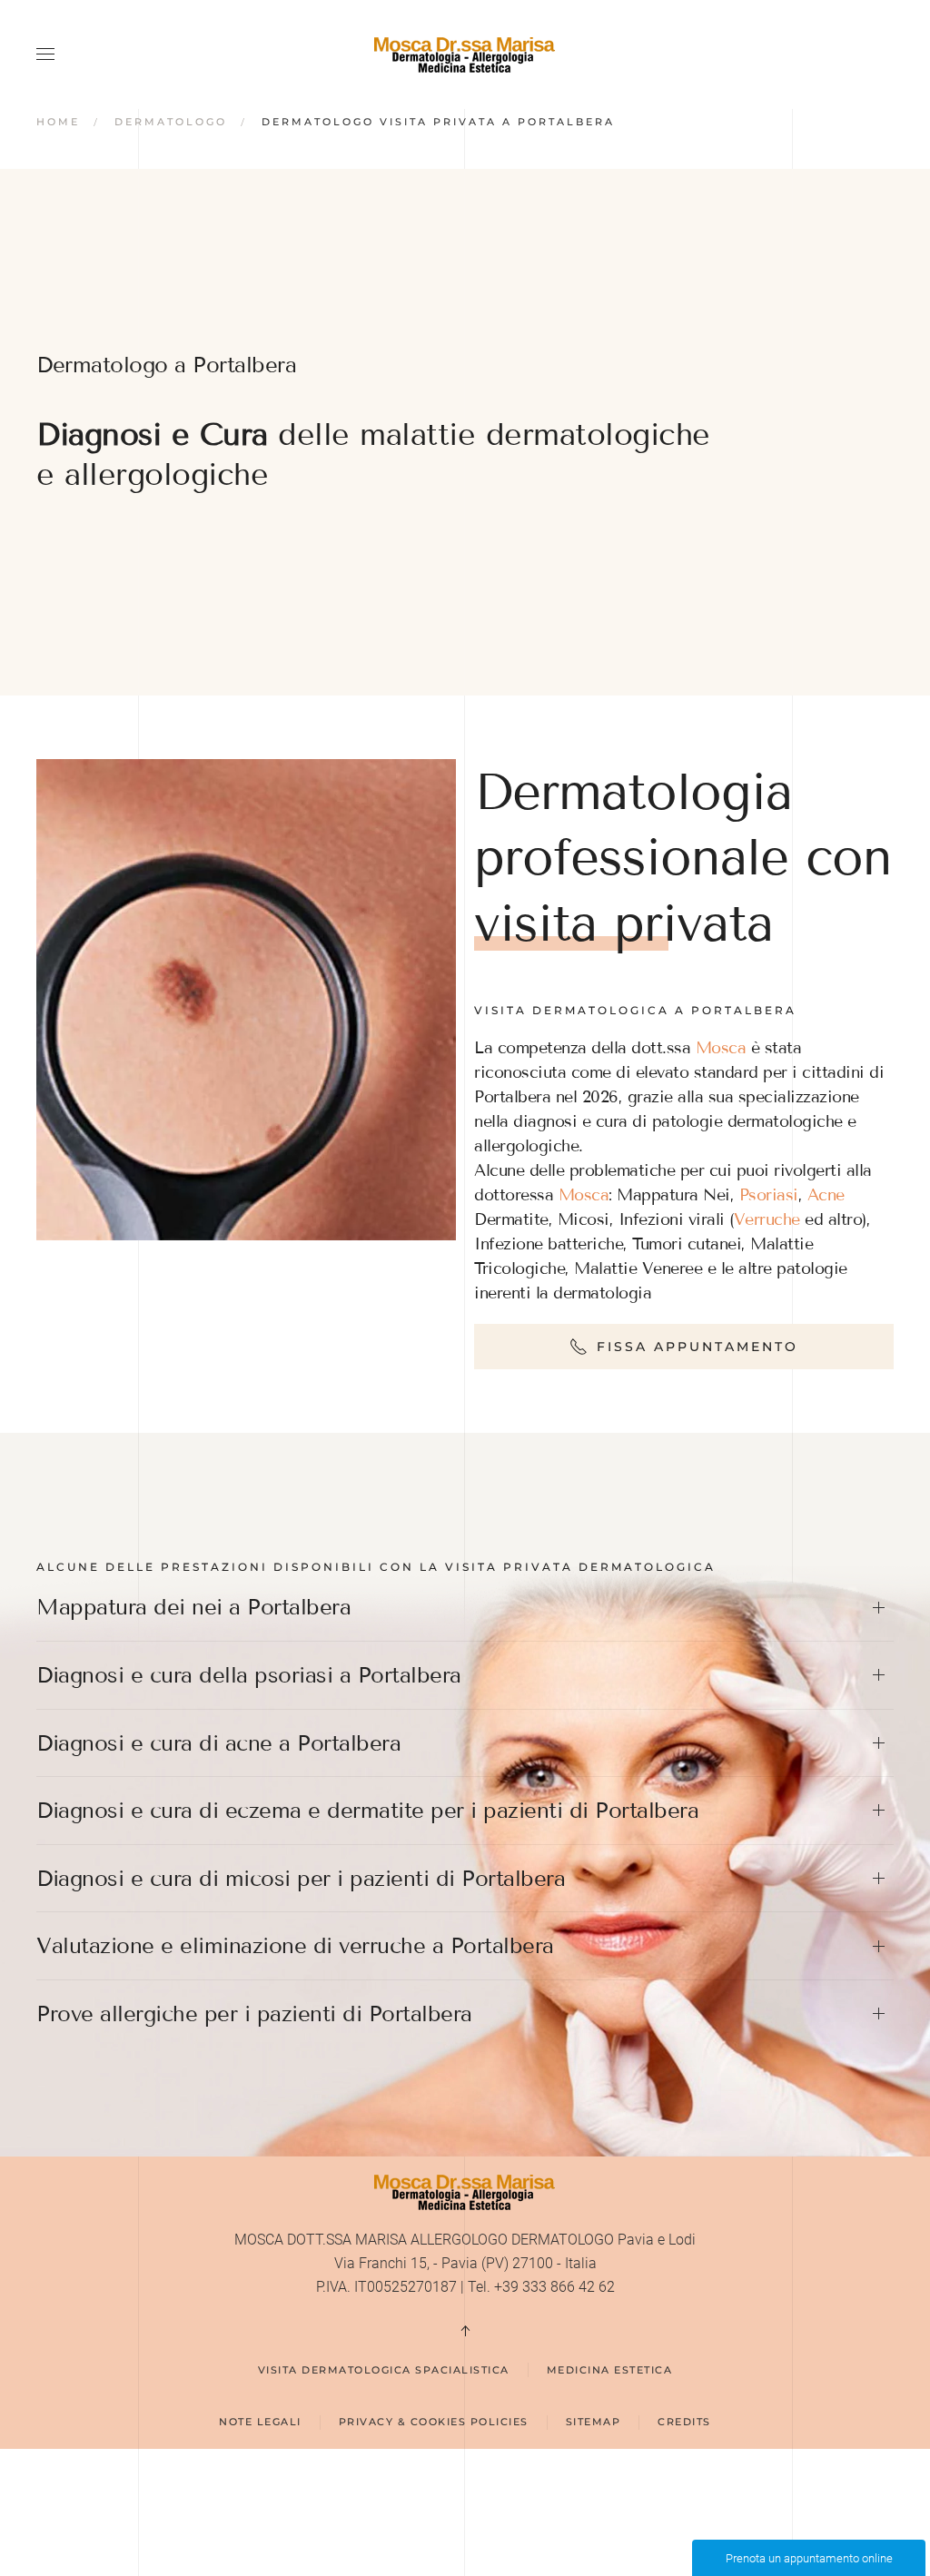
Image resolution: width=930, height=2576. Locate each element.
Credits (684, 2422)
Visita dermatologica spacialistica (384, 2370)
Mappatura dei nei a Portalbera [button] (193, 1607)
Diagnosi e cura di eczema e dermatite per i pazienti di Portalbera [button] (367, 1810)
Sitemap (594, 2422)
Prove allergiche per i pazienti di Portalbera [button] (254, 2013)
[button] (45, 54)
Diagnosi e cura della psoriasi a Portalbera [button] (249, 1675)
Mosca (721, 1048)
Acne (826, 1195)
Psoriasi (769, 1195)
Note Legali (260, 2422)
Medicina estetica (610, 2370)
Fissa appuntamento (697, 1347)
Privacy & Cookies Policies (434, 2422)
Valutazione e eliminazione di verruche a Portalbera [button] (295, 1945)
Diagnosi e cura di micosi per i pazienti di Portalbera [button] (301, 1878)
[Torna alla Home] (465, 54)
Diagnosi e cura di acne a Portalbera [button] (218, 1743)
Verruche (767, 1219)
